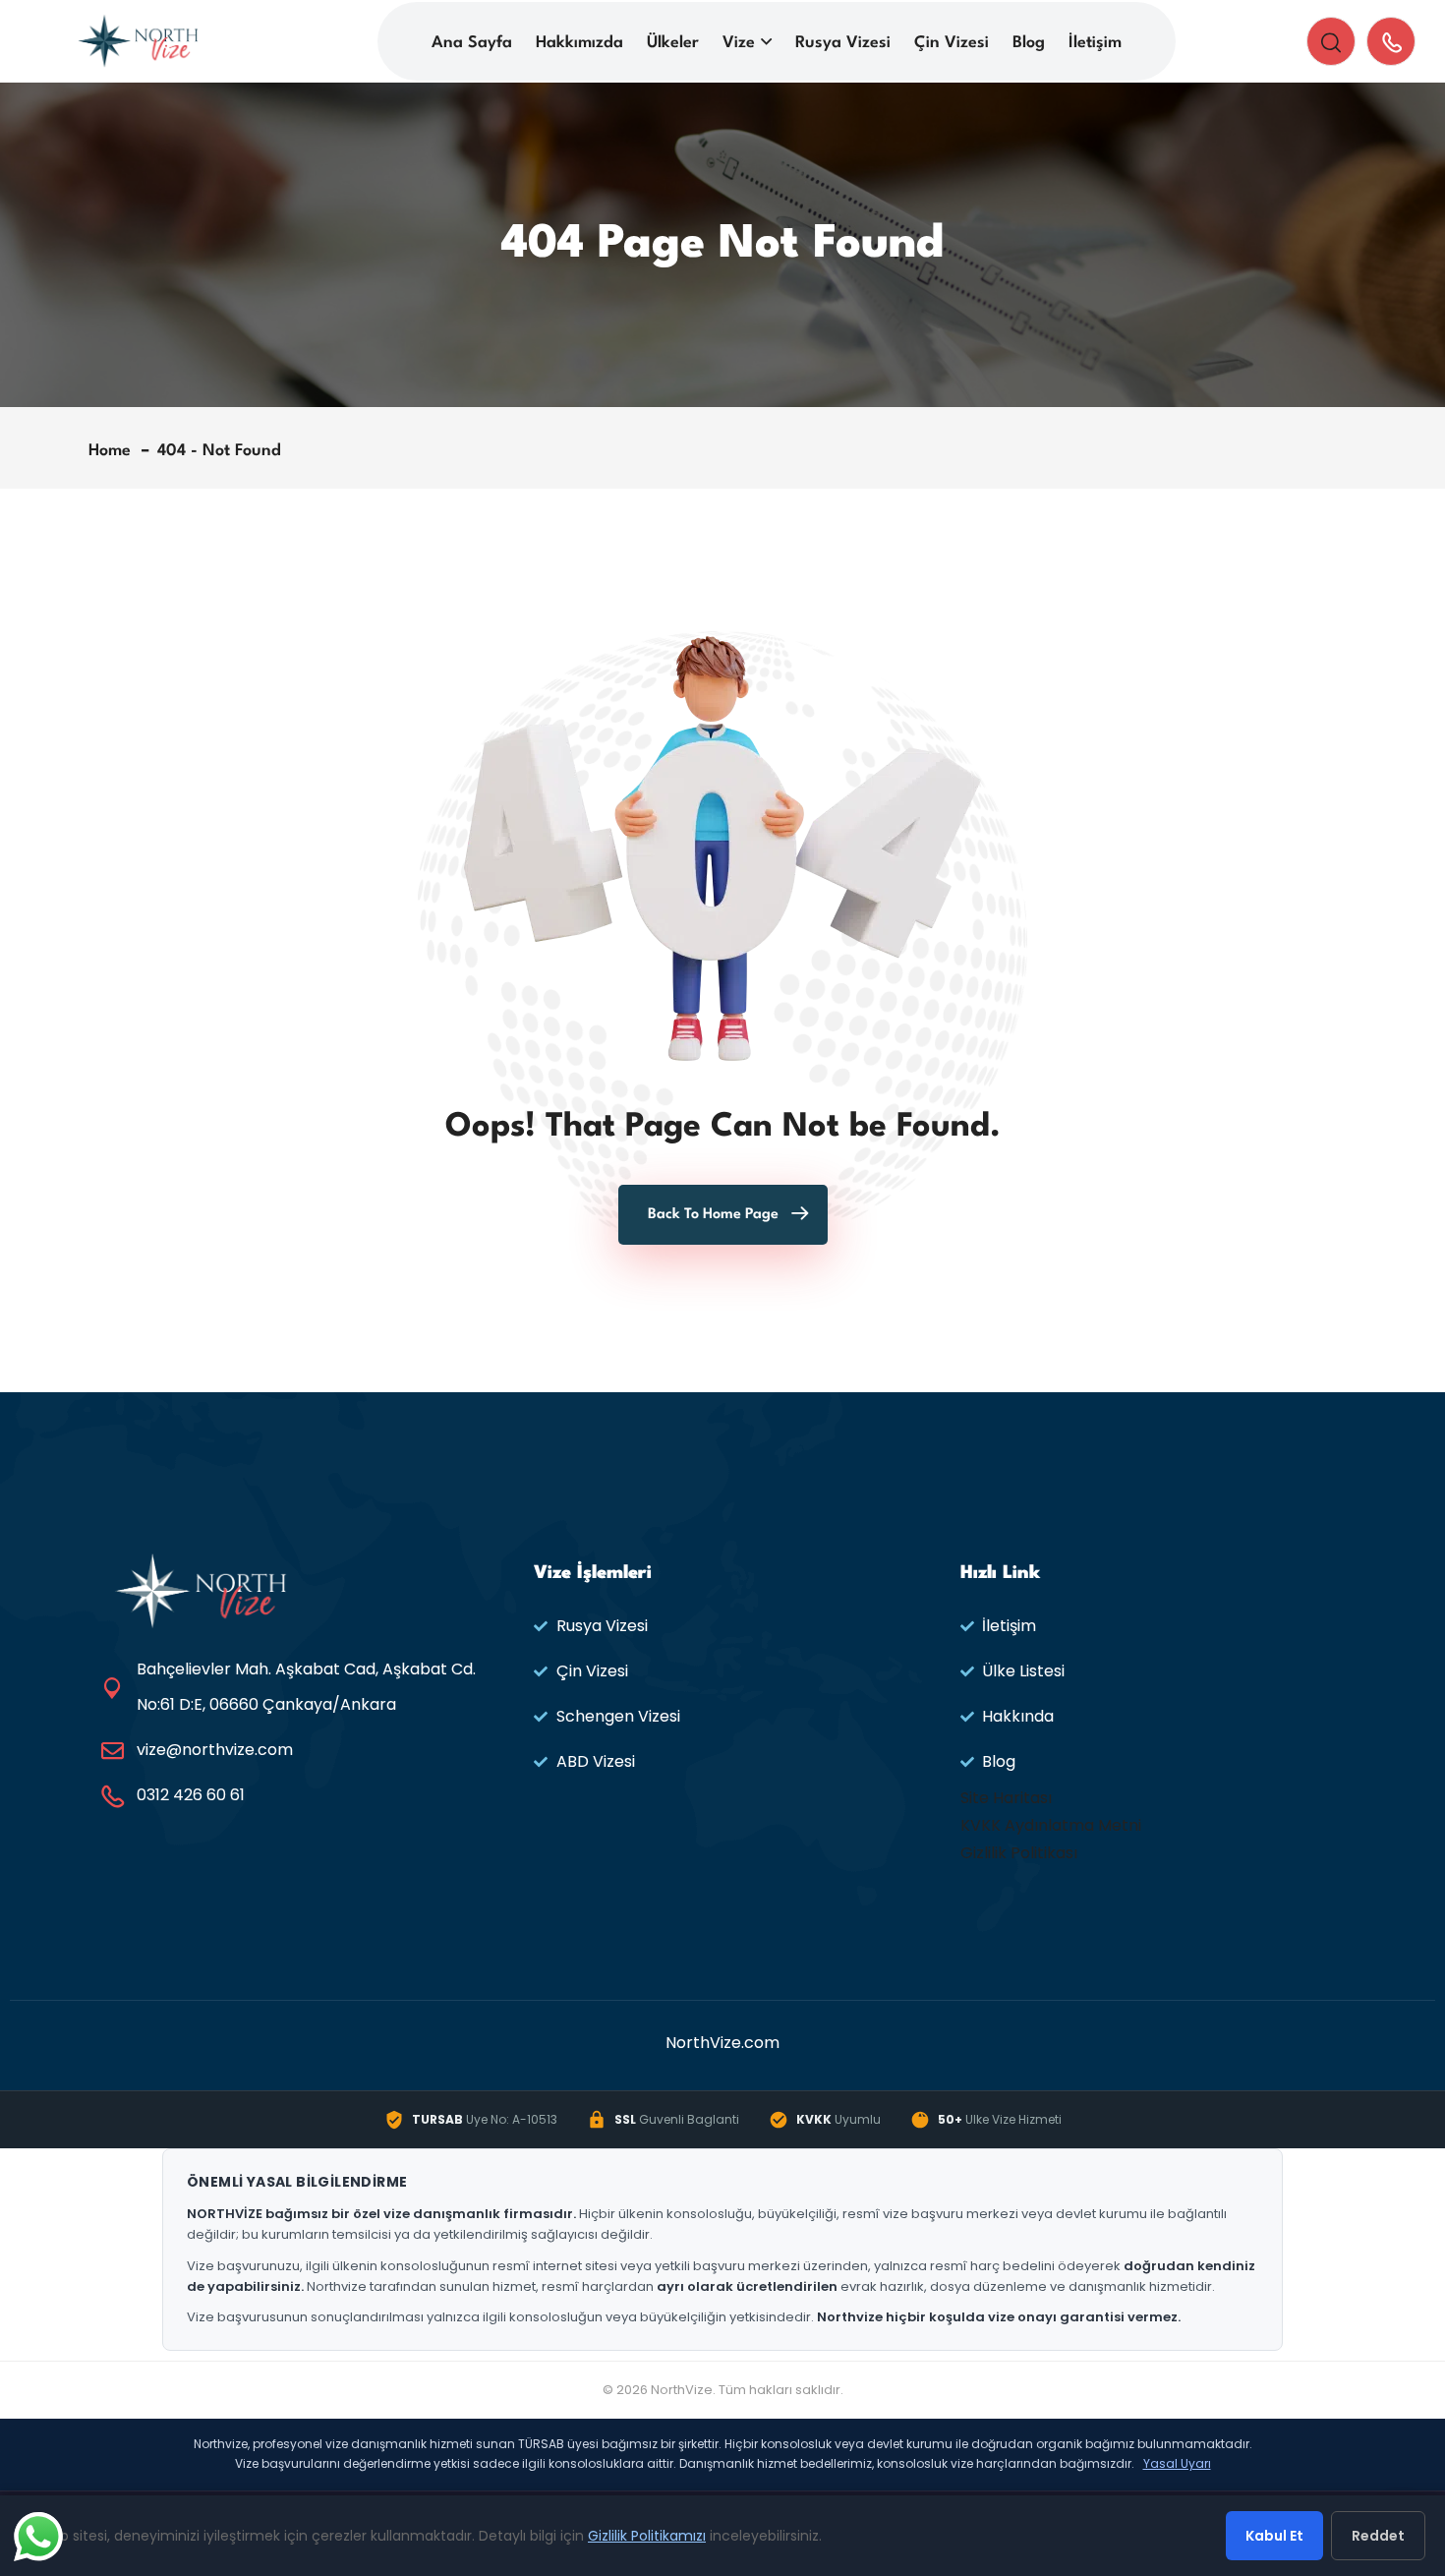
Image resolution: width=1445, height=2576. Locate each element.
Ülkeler (673, 43)
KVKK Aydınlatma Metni (1051, 1825)
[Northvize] (138, 40)
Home (115, 451)
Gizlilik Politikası (1019, 1853)
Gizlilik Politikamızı (647, 2536)
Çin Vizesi (952, 43)
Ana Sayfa (472, 43)
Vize (739, 43)
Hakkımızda (579, 43)
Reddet (1378, 2536)
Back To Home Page (713, 1215)
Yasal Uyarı (1177, 2463)
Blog (1029, 43)
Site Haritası (1006, 1798)
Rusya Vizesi (843, 43)
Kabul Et (1274, 2536)
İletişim (1095, 43)
